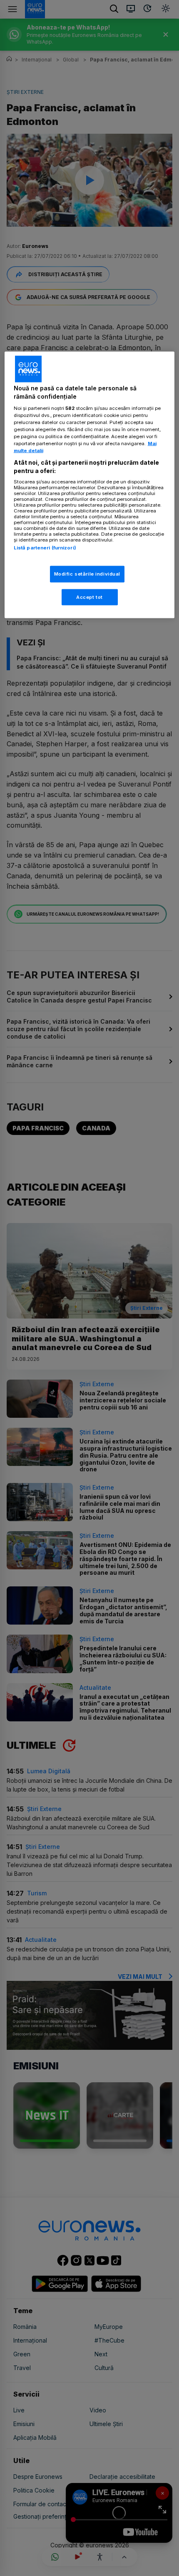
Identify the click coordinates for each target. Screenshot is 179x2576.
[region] (90, 485)
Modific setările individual (87, 574)
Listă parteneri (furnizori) (45, 548)
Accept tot (89, 597)
